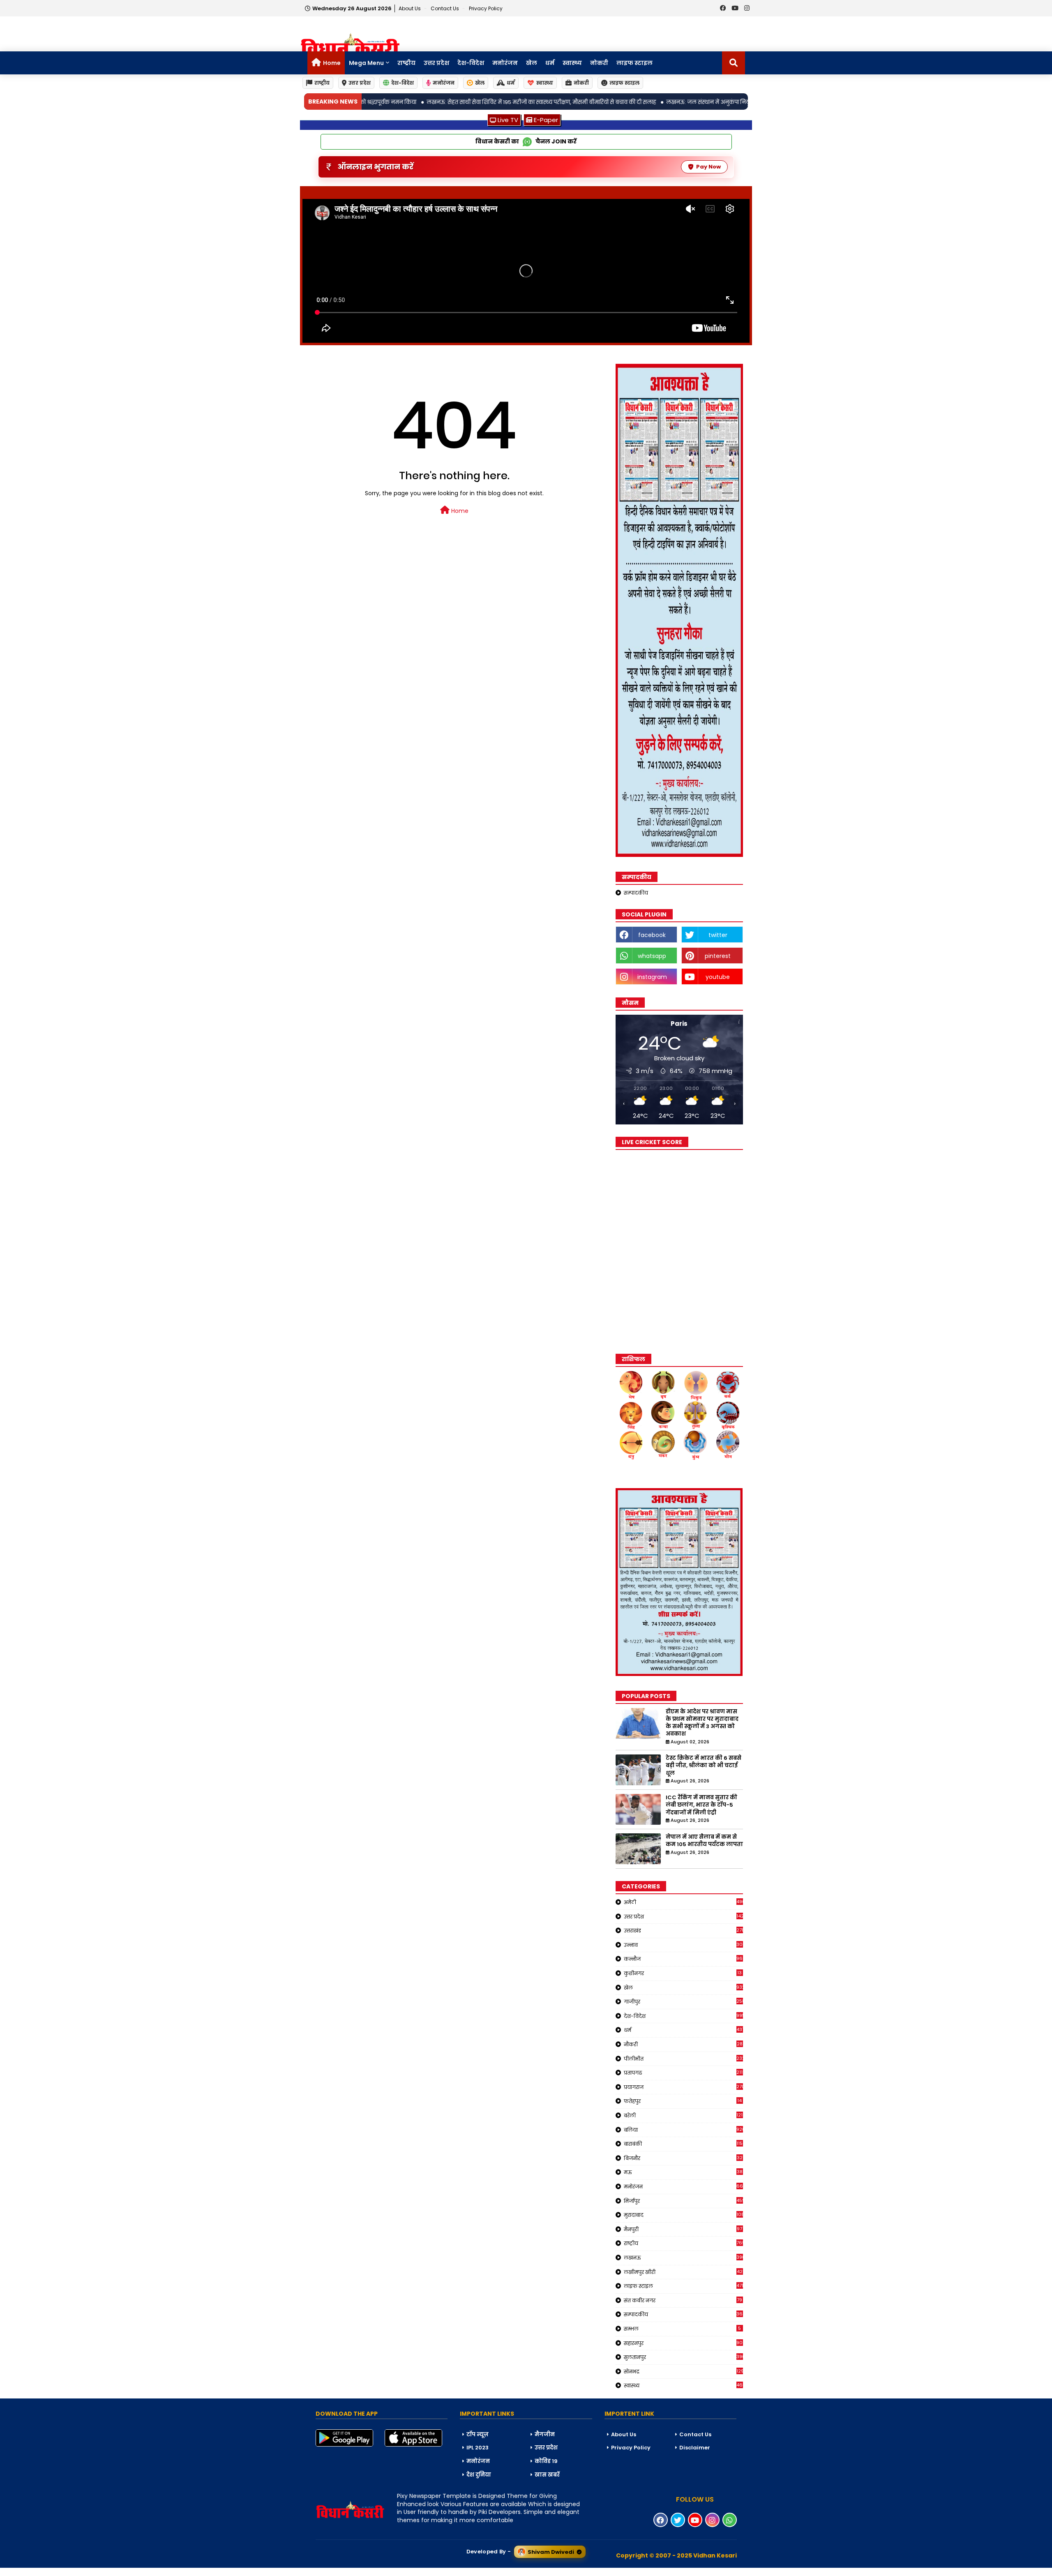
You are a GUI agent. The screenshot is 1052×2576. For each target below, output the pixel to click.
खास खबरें (547, 2475)
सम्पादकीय (636, 893)
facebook (652, 935)
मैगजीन (545, 2434)
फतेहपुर (683, 2101)
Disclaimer (695, 2448)
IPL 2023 (478, 2448)
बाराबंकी (683, 2144)
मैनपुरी (683, 2229)
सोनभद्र (683, 2371)
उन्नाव (683, 1945)
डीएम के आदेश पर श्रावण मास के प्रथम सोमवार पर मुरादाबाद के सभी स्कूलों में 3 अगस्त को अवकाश (702, 1723)
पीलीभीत (683, 2059)
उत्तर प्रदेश (436, 63)
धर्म (550, 63)
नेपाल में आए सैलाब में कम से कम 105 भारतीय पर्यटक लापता (704, 1841)
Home (332, 63)
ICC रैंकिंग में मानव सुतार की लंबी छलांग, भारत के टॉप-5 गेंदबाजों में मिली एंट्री (701, 1805)
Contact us (445, 8)
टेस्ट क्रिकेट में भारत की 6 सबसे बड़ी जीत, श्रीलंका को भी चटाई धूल (704, 1766)
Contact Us (695, 2434)
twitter (718, 935)
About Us (410, 8)
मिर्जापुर (683, 2201)
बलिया (683, 2130)
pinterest (718, 956)
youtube (718, 977)
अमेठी (683, 1902)
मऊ (683, 2172)
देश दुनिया (479, 2475)
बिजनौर (683, 2158)
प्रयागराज (683, 2087)
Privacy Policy (486, 8)
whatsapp (652, 956)
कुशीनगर (683, 1973)
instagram (652, 977)
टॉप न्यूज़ (478, 2434)
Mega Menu (366, 63)
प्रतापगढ (683, 2073)
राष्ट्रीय (406, 63)
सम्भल (683, 2329)
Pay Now (708, 167)
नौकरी (683, 2044)
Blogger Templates (62, 2571)
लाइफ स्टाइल (634, 63)
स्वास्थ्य (572, 63)
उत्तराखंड (683, 1930)
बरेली (683, 2115)
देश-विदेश (471, 63)
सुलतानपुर (683, 2357)
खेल (532, 63)
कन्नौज (683, 1959)
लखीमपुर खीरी (683, 2272)
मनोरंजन (505, 63)
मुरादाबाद (683, 2215)
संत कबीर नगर (683, 2300)
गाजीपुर (683, 2001)
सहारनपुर (683, 2343)
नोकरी (599, 63)
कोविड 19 (546, 2461)
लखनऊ (683, 2257)
